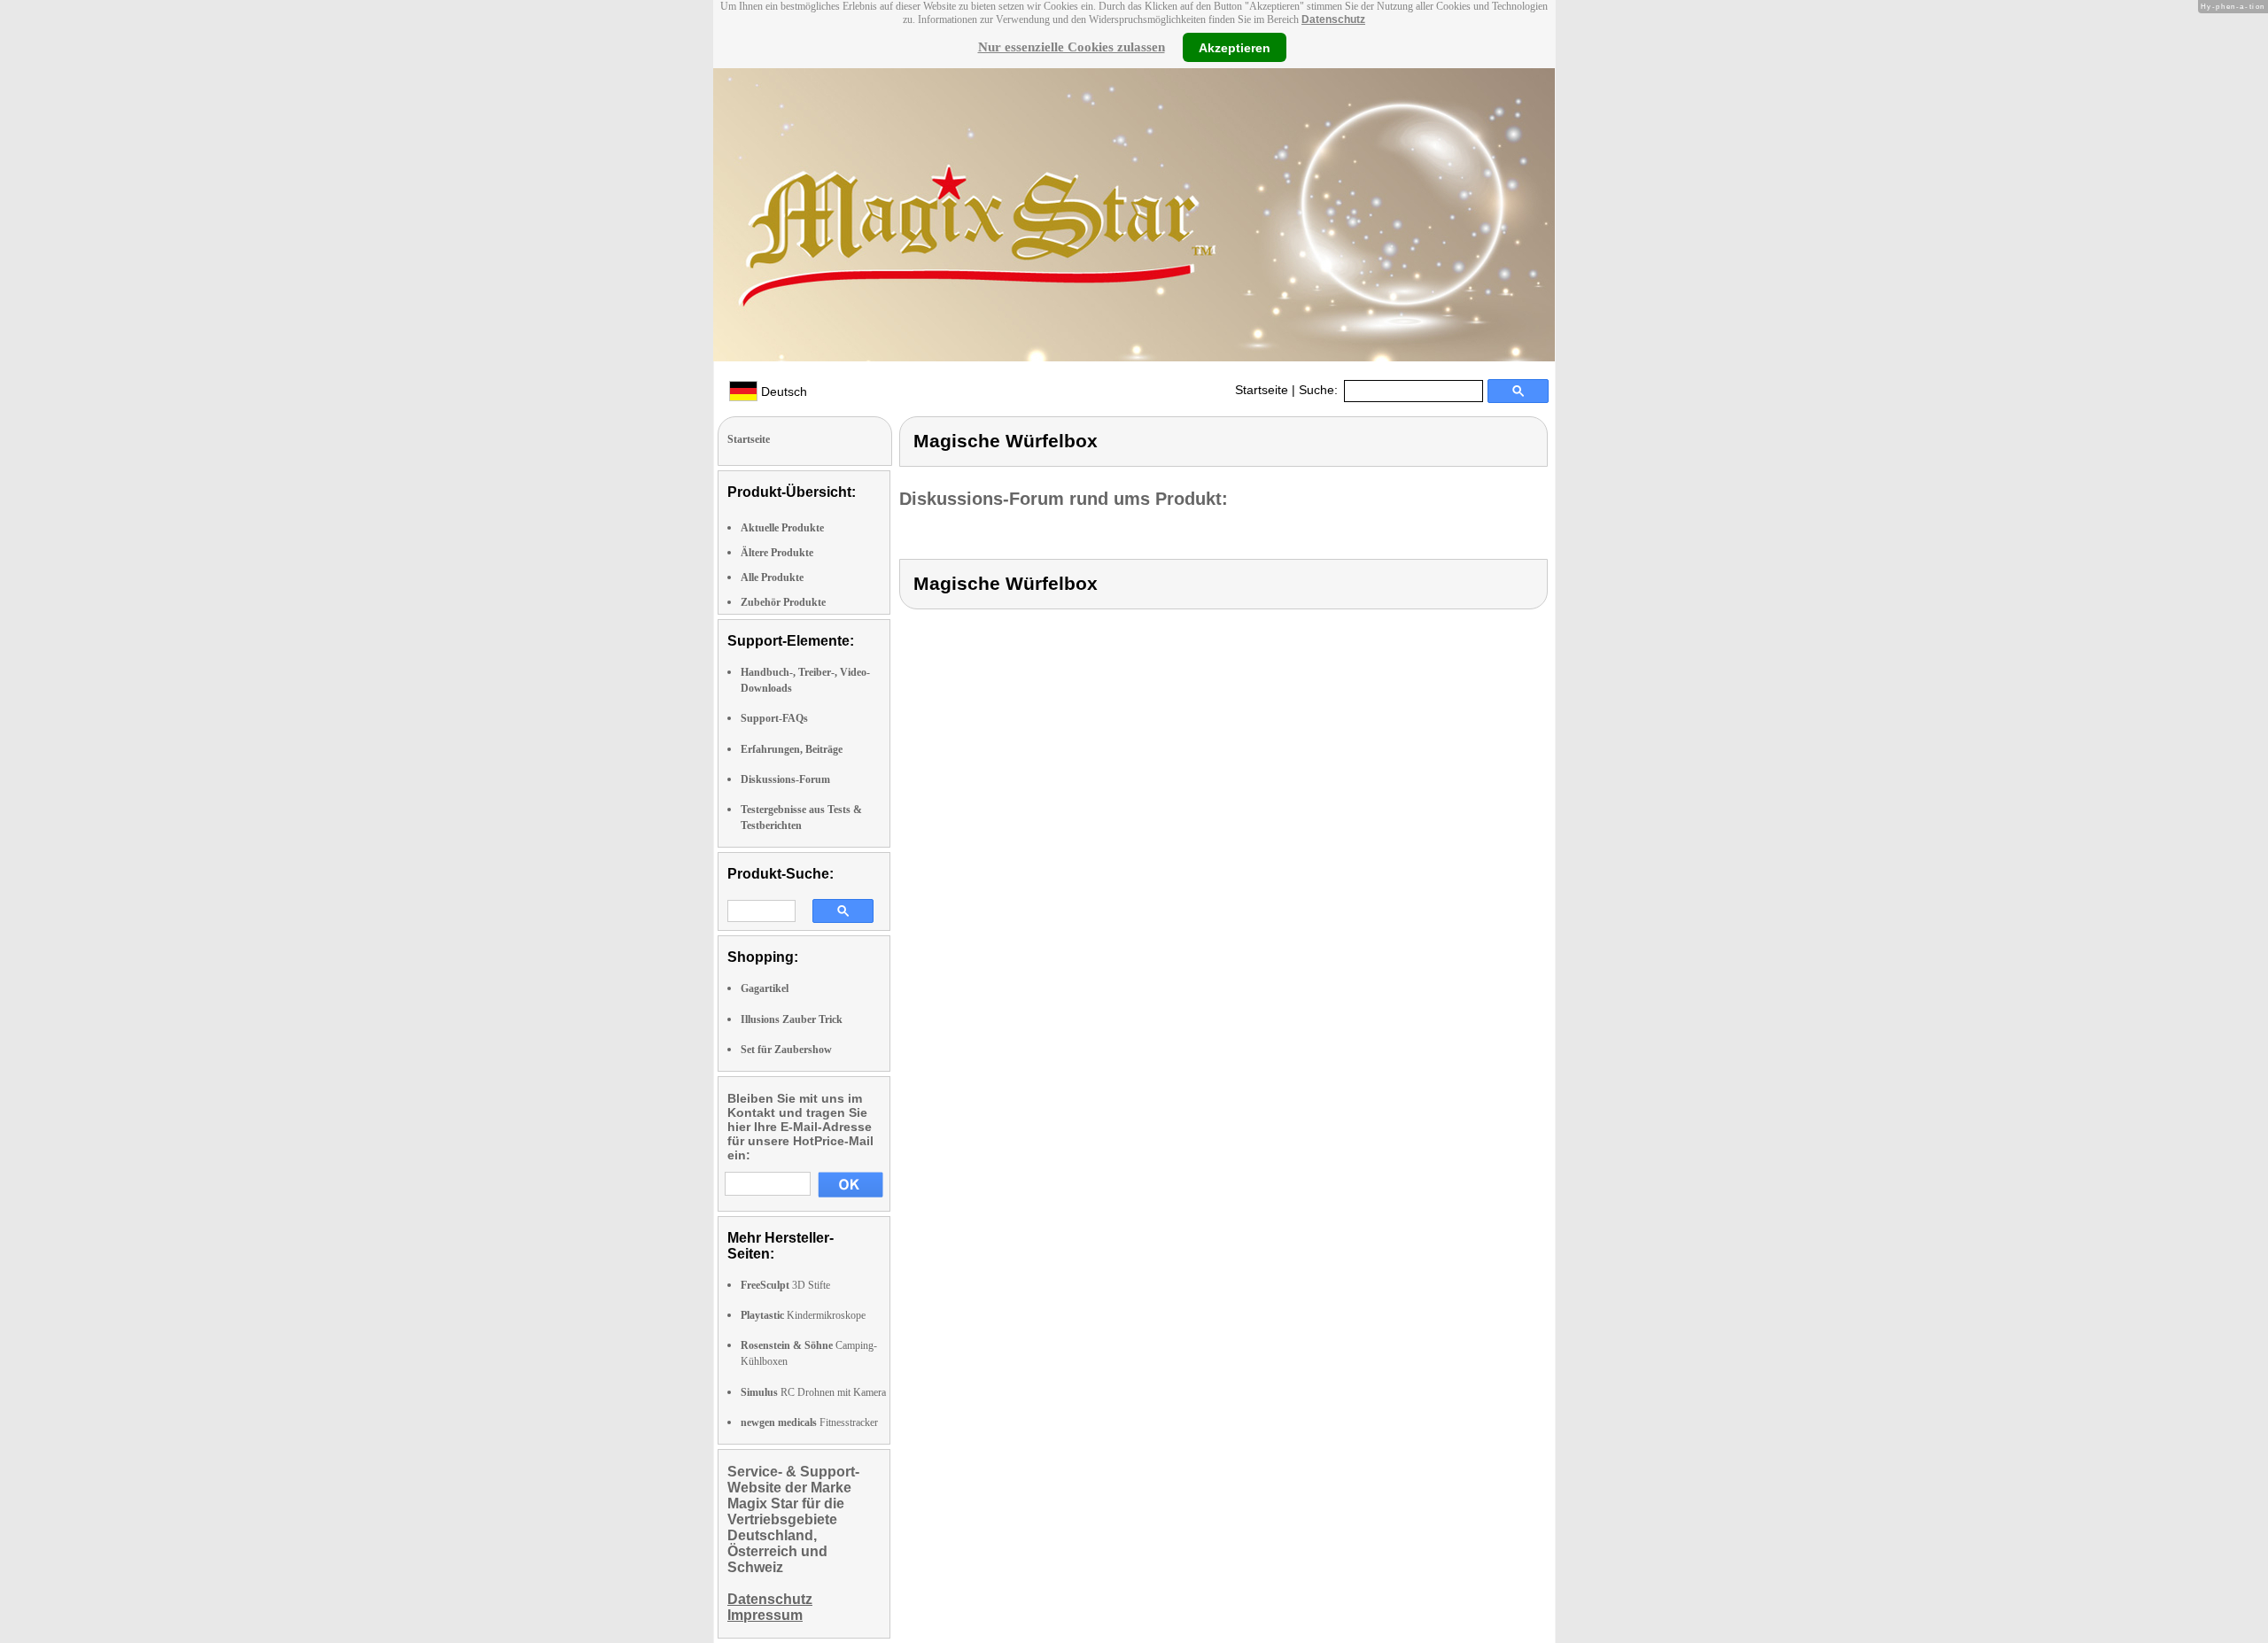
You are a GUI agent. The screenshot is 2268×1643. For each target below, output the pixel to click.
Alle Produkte (772, 577)
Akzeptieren (1235, 47)
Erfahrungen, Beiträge (792, 749)
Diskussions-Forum (785, 779)
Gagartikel (765, 988)
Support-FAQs (774, 718)
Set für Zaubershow (786, 1050)
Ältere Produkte (777, 553)
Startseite (1262, 390)
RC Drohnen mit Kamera (813, 1392)
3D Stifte (785, 1285)
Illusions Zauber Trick (792, 1019)
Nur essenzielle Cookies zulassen (1072, 47)
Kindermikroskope (803, 1315)
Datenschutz (1333, 19)
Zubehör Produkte (783, 602)
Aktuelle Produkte (782, 528)
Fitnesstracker (809, 1422)
